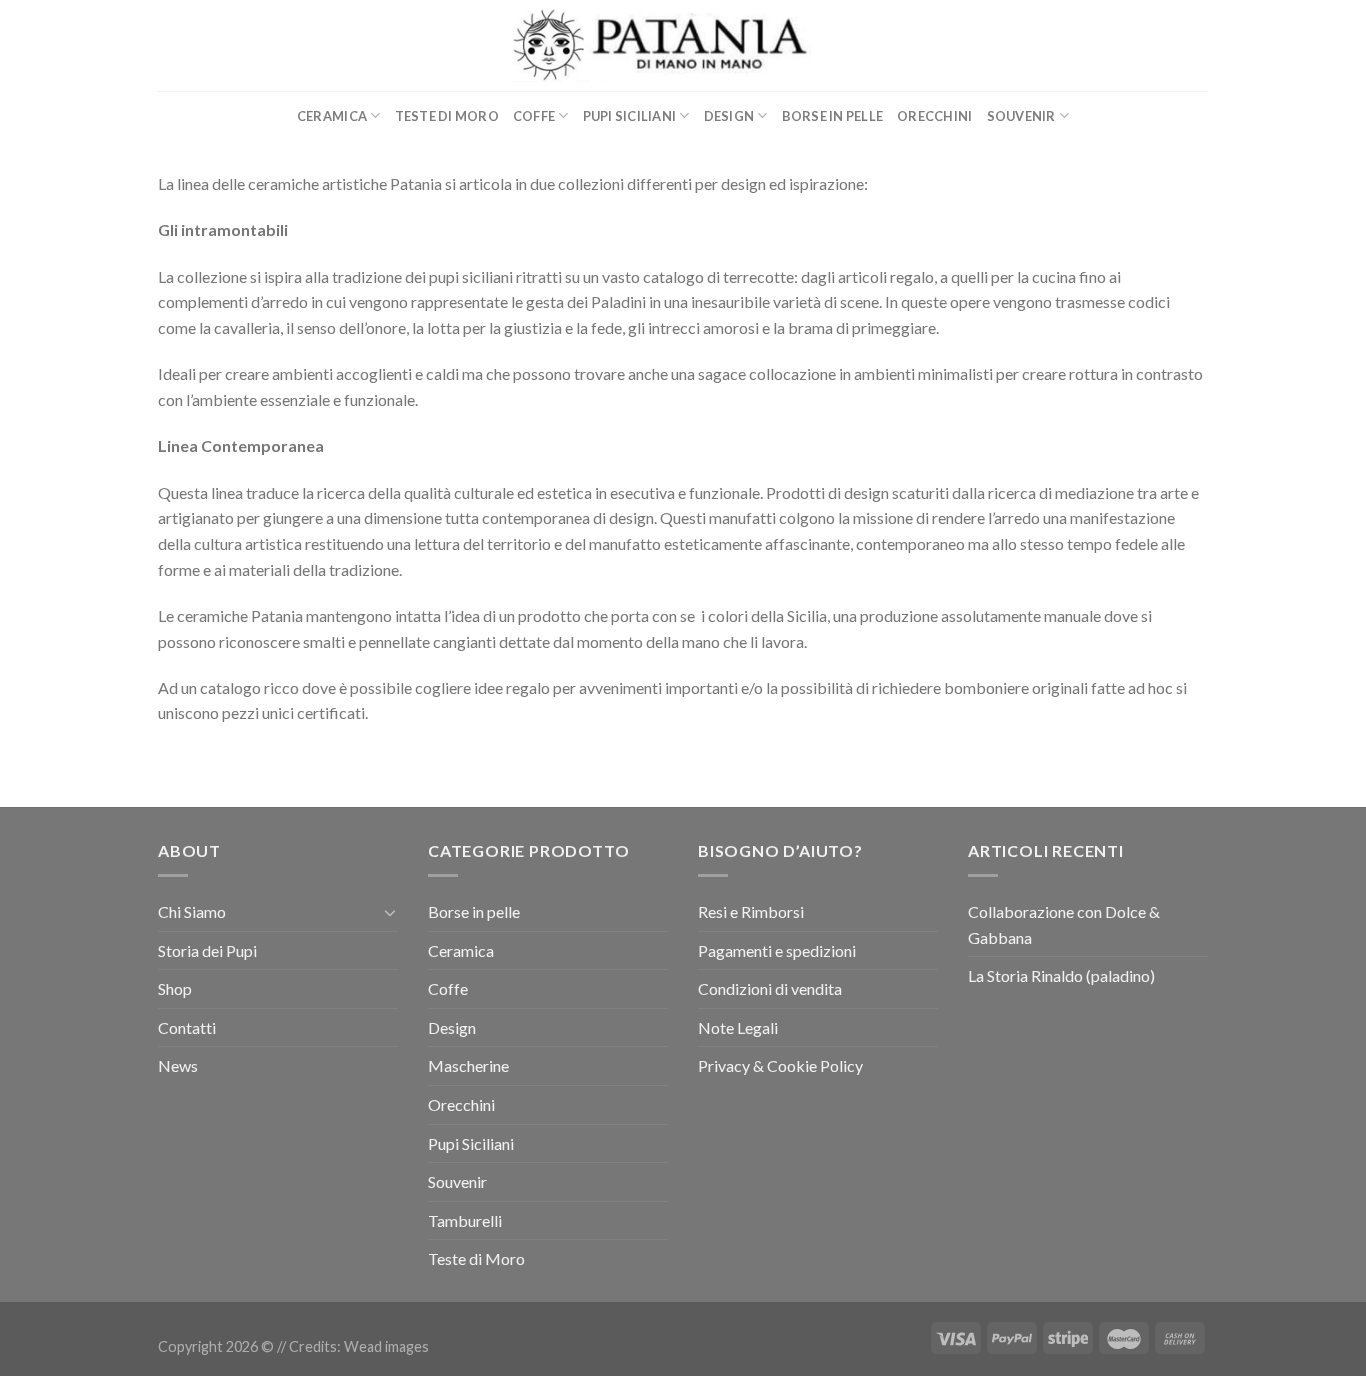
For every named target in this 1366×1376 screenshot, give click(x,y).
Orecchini (934, 116)
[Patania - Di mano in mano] (683, 45)
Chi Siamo (192, 911)
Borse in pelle (833, 116)
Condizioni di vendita (770, 988)
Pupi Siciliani (630, 116)
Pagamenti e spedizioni (777, 950)
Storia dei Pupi (207, 950)
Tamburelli (465, 1220)
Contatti (187, 1027)
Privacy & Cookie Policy (780, 1065)
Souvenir (1021, 116)
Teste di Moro (447, 116)
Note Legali (738, 1027)
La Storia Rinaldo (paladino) (1061, 975)
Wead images (386, 1346)
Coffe (534, 116)
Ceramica (332, 116)
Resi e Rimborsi (751, 911)
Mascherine (468, 1065)
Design (729, 116)
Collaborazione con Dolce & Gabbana (1064, 924)
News (178, 1065)
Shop (175, 988)
